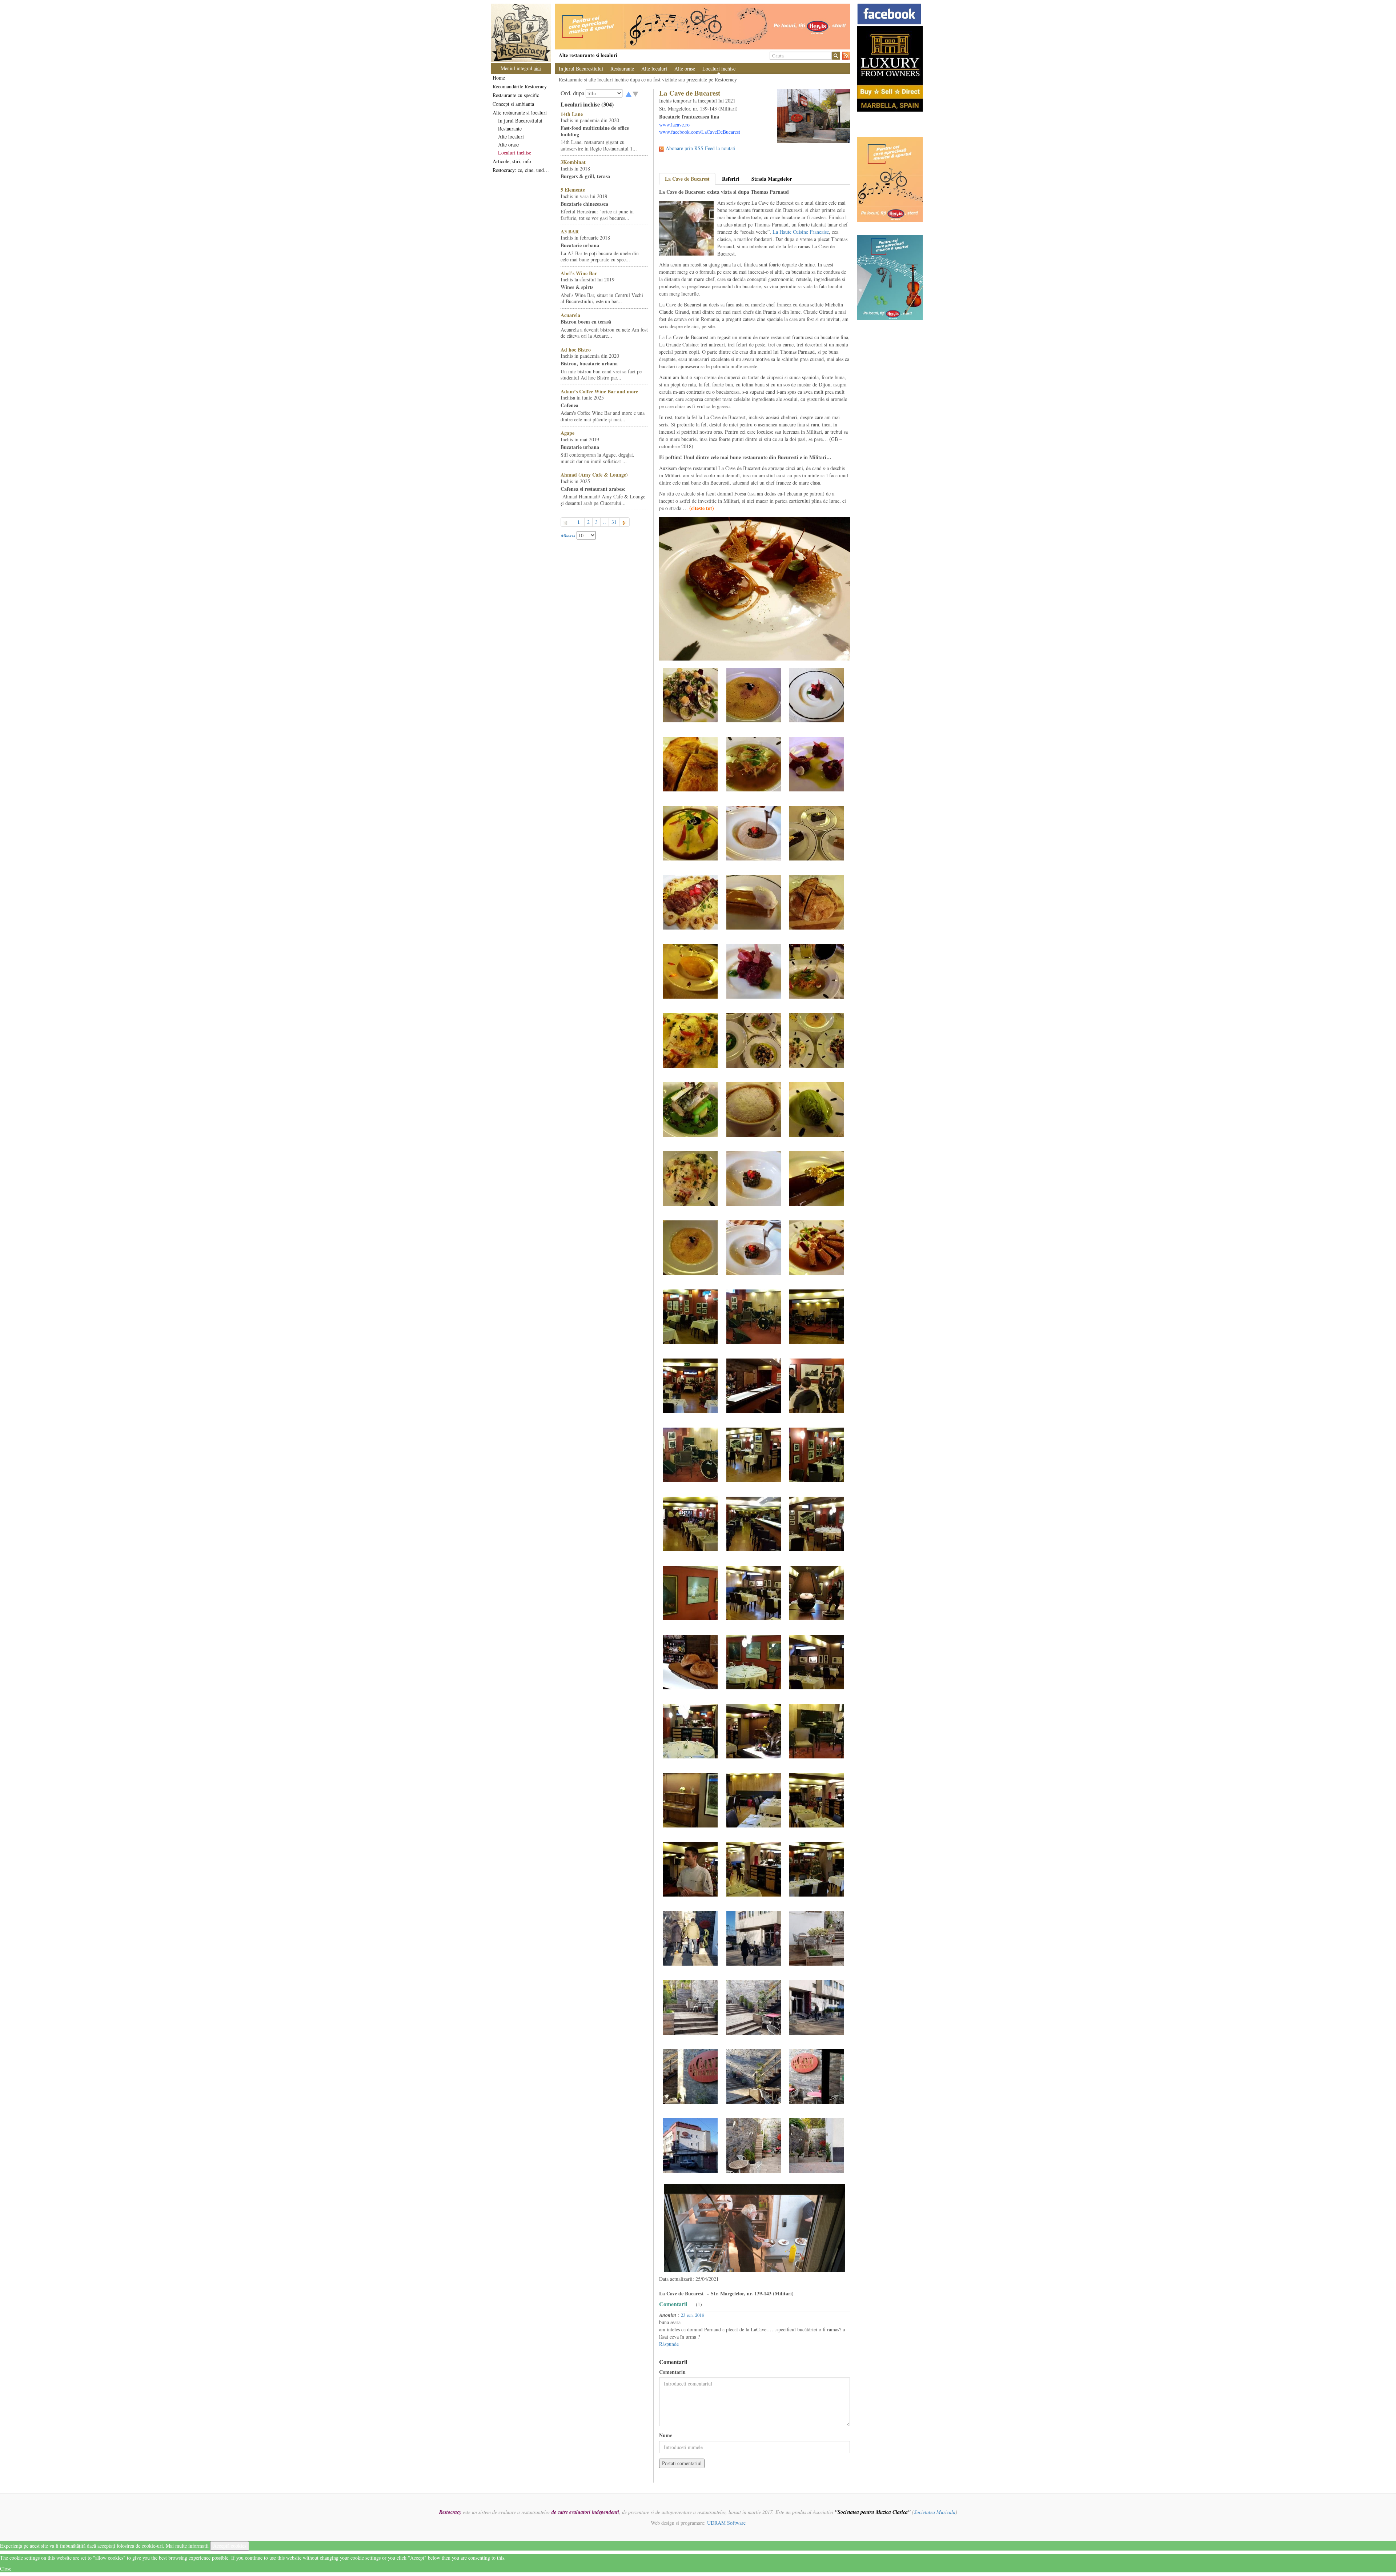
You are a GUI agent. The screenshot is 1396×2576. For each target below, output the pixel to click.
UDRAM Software (726, 2523)
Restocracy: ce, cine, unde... (522, 170)
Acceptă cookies (230, 2546)
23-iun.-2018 (692, 2315)
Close (6, 2569)
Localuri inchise (515, 153)
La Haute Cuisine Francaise (801, 232)
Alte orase (508, 145)
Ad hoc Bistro (576, 350)
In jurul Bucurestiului (520, 121)
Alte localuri (511, 137)
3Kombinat (573, 162)
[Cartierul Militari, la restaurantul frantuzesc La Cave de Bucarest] (754, 1937)
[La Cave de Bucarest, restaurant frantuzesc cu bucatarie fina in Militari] (690, 694)
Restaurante (510, 129)
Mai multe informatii (187, 2546)
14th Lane (572, 114)
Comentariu (672, 2372)
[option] (703, 27)
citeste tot (702, 508)
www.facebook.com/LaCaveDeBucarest (700, 132)
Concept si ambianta (513, 104)
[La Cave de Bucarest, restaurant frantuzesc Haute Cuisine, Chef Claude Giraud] (817, 694)
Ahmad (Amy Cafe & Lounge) (594, 475)
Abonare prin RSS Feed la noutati (701, 148)
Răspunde (669, 2344)
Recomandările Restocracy (520, 86)
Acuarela (570, 315)
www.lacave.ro (674, 125)
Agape (567, 433)
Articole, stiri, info (512, 161)
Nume (666, 2435)
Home (499, 78)
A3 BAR (570, 231)
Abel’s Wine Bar (579, 273)
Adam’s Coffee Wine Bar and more (599, 391)
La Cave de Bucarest (687, 179)
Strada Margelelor (772, 179)
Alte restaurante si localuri (520, 113)
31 (614, 522)
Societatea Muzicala (935, 2512)
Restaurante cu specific (516, 95)
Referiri (731, 179)
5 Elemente (573, 190)
